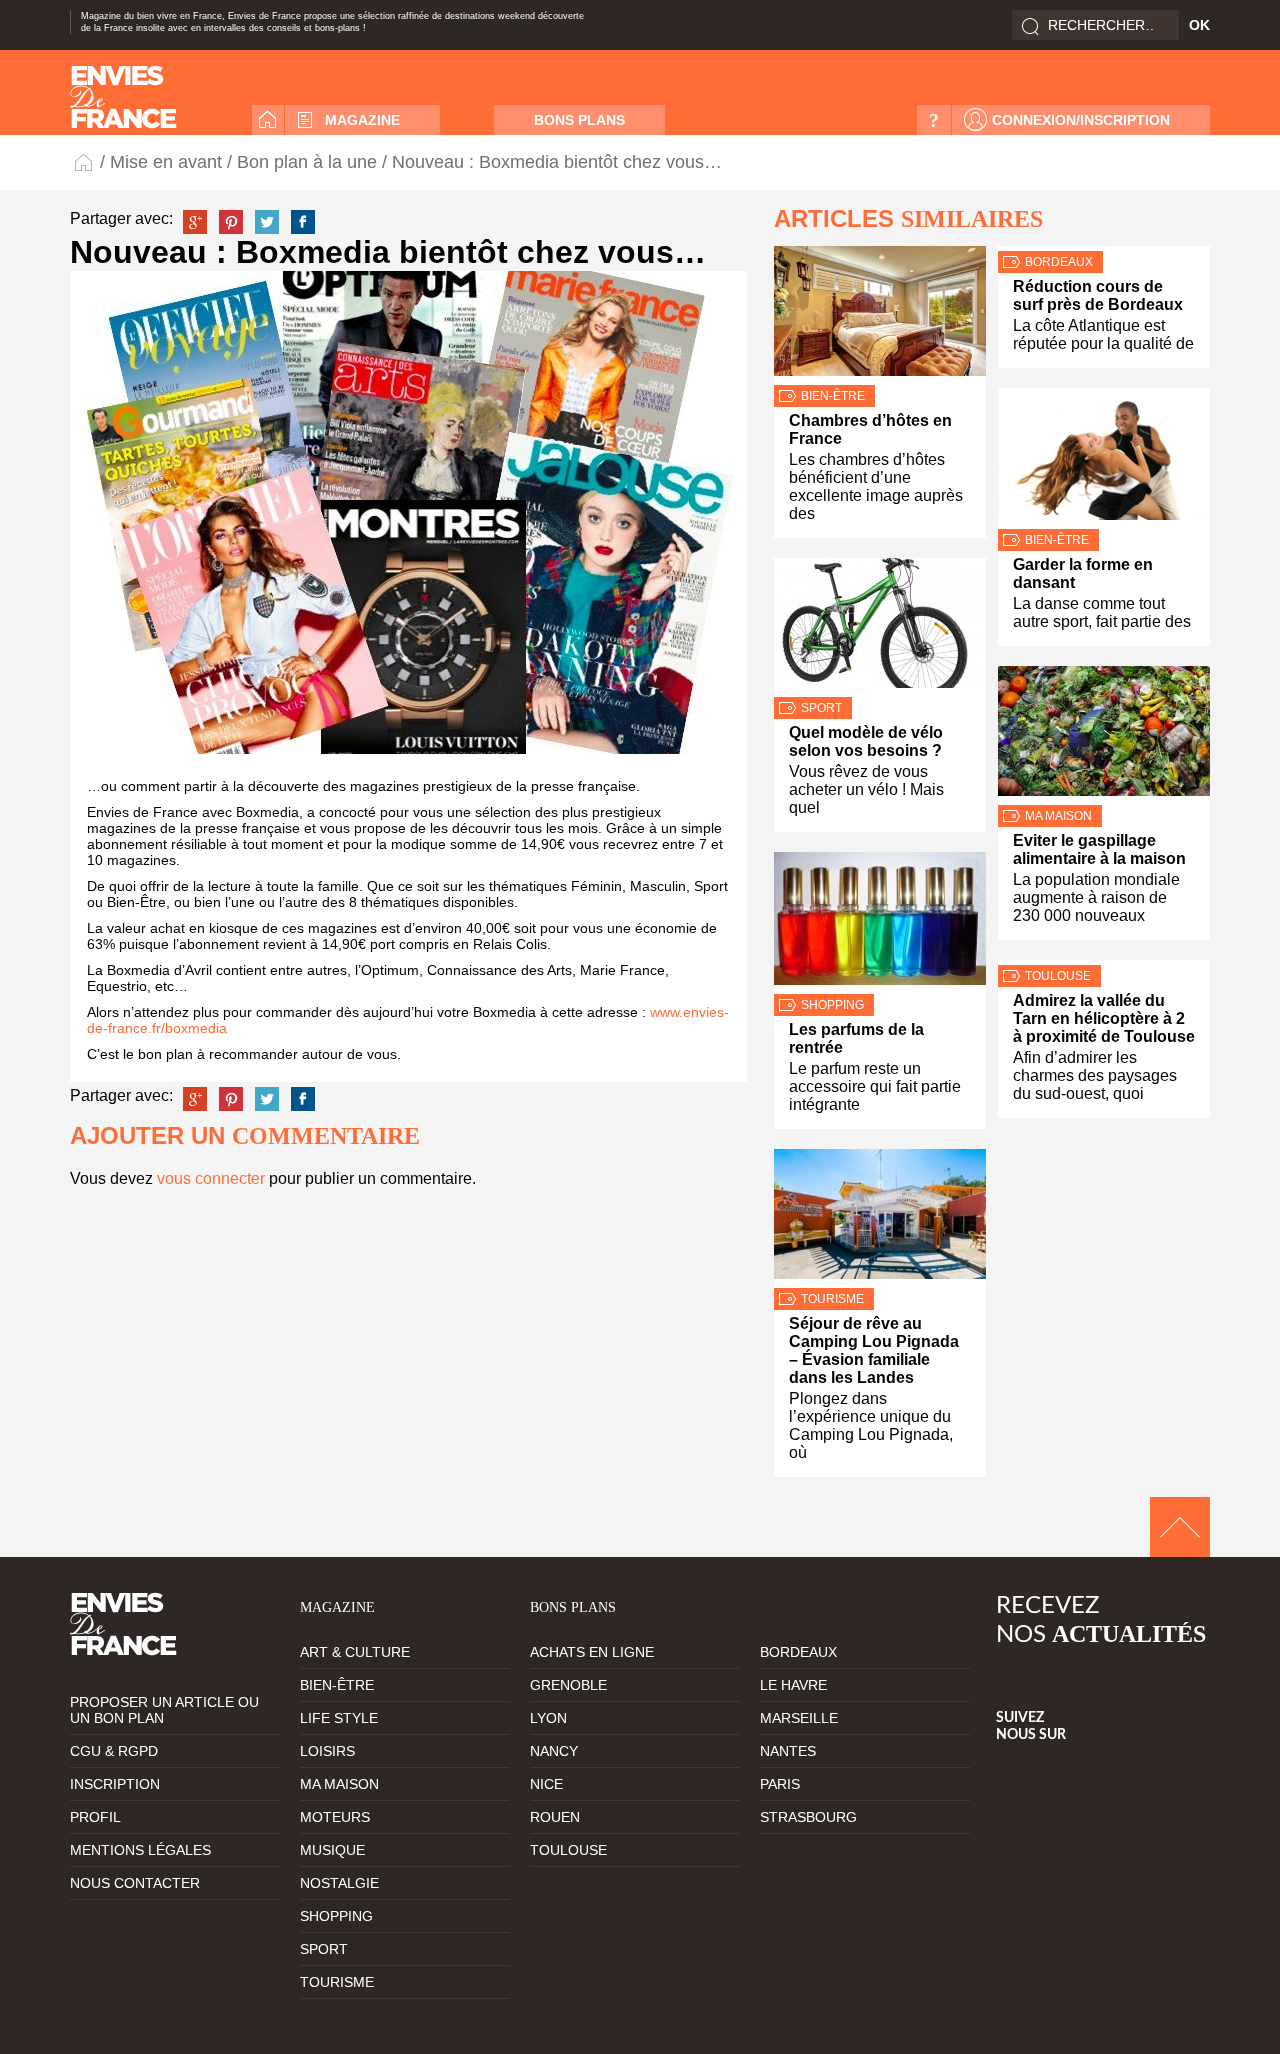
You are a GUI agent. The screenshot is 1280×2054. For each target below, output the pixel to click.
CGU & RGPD (114, 1751)
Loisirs (327, 1751)
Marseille (799, 1718)
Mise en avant (166, 162)
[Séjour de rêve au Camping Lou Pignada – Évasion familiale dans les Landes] (880, 1218)
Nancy (554, 1751)
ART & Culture (355, 1652)
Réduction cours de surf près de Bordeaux (1098, 295)
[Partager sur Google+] (195, 222)
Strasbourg (808, 1817)
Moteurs (335, 1817)
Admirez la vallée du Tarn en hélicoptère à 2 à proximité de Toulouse (1104, 1018)
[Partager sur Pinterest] (231, 222)
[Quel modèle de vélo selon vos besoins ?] (880, 627)
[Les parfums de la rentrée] (880, 923)
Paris (780, 1784)
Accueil (268, 120)
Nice (546, 1784)
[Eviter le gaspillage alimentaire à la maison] (1104, 735)
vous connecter (211, 1178)
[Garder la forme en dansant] (1104, 458)
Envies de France (85, 161)
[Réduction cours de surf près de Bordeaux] (1104, 248)
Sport (821, 708)
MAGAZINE (362, 120)
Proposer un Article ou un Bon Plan (164, 1710)
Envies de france (123, 97)
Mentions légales (140, 1850)
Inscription (115, 1784)
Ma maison (1058, 816)
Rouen (555, 1817)
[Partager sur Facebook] (303, 222)
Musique (332, 1850)
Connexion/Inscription (1081, 120)
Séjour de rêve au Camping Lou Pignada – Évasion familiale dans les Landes (874, 1350)
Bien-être (833, 396)
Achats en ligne (592, 1652)
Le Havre (793, 1685)
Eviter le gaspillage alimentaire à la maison (1099, 849)
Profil (95, 1817)
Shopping (832, 1005)
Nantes (788, 1751)
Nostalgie (339, 1883)
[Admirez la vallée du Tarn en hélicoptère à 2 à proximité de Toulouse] (1104, 962)
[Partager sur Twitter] (267, 222)
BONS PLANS (579, 120)
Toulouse (1058, 976)
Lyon (548, 1718)
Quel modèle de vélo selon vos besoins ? (866, 741)
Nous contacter (135, 1883)
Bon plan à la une (307, 162)
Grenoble (568, 1685)
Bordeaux (1059, 262)
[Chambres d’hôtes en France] (880, 315)
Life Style (339, 1718)
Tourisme (832, 1299)
